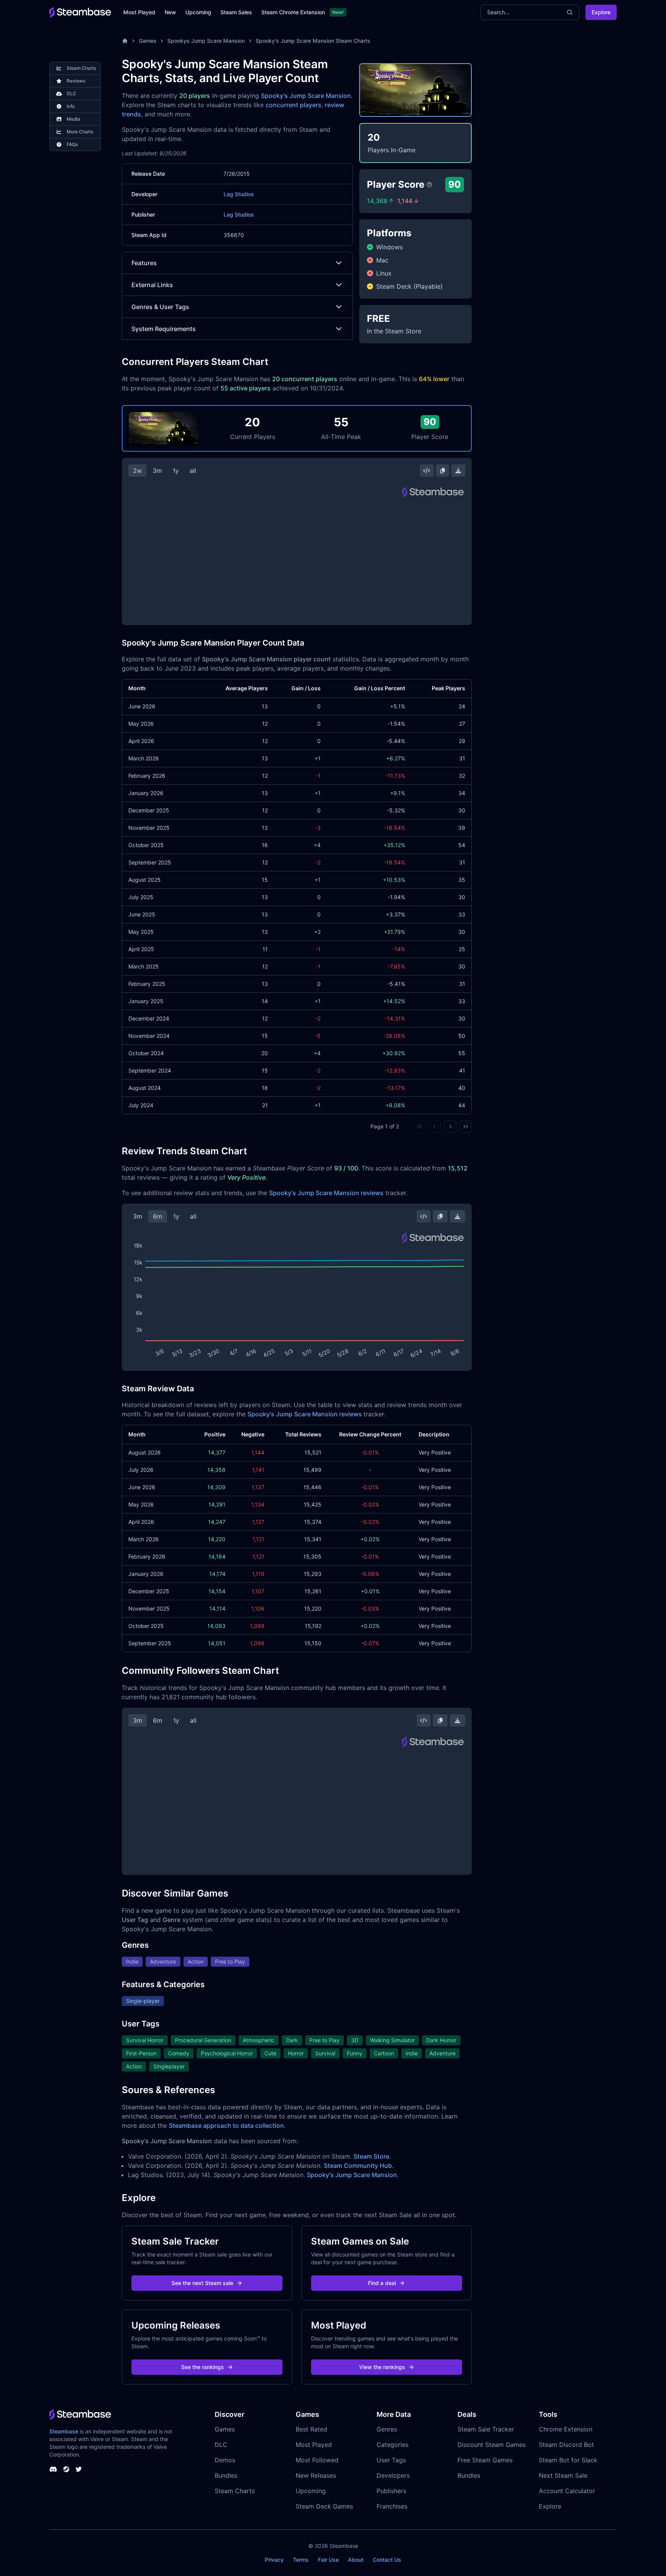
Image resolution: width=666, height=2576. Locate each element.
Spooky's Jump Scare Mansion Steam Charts (313, 41)
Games (148, 41)
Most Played (139, 12)
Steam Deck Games (324, 2506)
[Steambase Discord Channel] (53, 2469)
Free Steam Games (485, 2460)
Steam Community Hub (358, 2166)
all (193, 471)
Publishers (391, 2491)
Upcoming (198, 12)
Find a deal (382, 2283)
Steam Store (371, 2156)
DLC (221, 2445)
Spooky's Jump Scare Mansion (306, 96)
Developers (393, 2475)
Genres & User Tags (160, 307)
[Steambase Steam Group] (66, 2469)
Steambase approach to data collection (226, 2125)
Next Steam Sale (563, 2475)
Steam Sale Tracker (486, 2429)
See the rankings (203, 2367)
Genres (387, 2429)
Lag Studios (239, 194)
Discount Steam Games (492, 2445)
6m (158, 1216)
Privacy (274, 2560)
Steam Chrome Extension (293, 12)
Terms (301, 2560)
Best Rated (311, 2429)
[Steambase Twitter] (79, 2469)
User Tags (391, 2460)
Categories (393, 2445)
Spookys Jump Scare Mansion (206, 41)
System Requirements (164, 329)
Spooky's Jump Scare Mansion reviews (326, 1193)
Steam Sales (236, 12)
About (356, 2560)
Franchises (392, 2506)
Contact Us (387, 2560)
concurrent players (293, 105)
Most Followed (317, 2460)
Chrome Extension (566, 2429)
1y (176, 471)
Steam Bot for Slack (568, 2460)
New (170, 12)
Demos (225, 2460)
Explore (601, 12)
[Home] (125, 41)
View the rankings (382, 2367)
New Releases (316, 2475)
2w (137, 471)
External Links (152, 285)
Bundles (226, 2475)
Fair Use (328, 2560)
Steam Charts (235, 2491)
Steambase (64, 2431)
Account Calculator (567, 2491)
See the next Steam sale (202, 2283)
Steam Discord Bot (566, 2445)
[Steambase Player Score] (429, 185)
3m (157, 471)
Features (144, 263)
